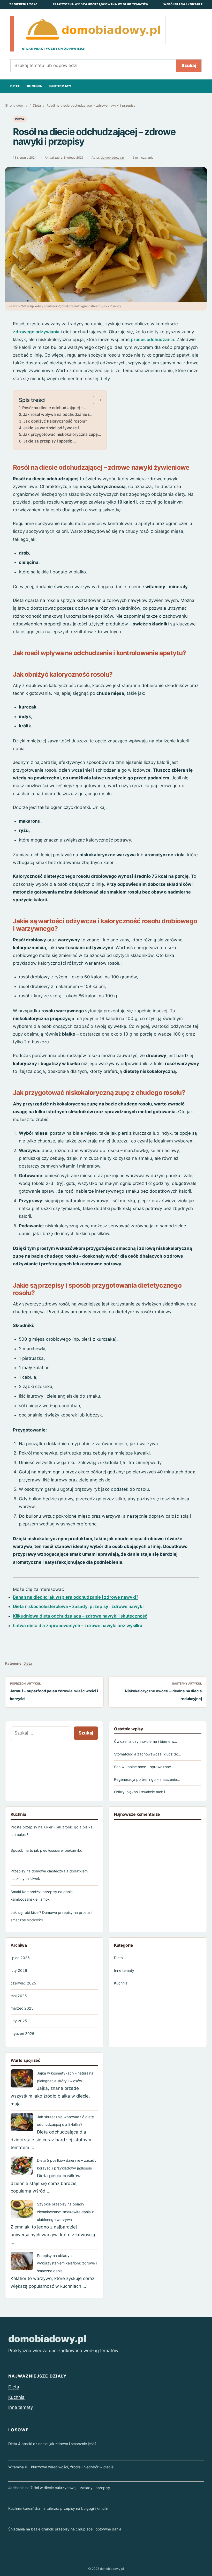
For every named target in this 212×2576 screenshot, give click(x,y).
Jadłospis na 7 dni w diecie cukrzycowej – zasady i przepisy (59, 2488)
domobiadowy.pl (113, 158)
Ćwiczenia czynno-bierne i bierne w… (146, 1741)
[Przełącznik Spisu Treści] (95, 400)
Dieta (15, 86)
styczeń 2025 (22, 2034)
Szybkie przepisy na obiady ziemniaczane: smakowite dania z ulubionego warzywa (65, 2212)
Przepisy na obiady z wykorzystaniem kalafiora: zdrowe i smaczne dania (67, 2263)
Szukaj (189, 65)
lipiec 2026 (20, 1958)
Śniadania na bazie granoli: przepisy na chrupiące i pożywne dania (65, 2529)
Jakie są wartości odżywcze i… (53, 428)
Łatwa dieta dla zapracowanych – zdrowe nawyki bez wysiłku (78, 1626)
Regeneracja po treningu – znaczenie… (147, 1779)
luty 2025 (19, 2021)
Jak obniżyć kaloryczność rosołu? (55, 421)
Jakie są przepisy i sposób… (50, 441)
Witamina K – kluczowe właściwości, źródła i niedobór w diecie (61, 2467)
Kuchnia (35, 86)
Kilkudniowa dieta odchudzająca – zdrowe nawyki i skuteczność (80, 1616)
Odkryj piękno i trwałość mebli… (141, 1792)
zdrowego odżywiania (36, 332)
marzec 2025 (22, 2008)
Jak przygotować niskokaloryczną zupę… (62, 434)
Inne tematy (60, 86)
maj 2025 (19, 1996)
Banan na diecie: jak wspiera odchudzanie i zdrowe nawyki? (76, 1597)
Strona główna (16, 105)
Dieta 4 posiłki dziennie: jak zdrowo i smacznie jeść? (52, 2444)
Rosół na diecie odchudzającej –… (54, 408)
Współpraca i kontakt (183, 4)
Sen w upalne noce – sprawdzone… (144, 1767)
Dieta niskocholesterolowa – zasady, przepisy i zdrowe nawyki (78, 1606)
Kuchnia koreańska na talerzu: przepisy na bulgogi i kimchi (58, 2508)
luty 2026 (19, 1970)
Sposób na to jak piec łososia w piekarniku (46, 1850)
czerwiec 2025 (23, 1983)
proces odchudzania (152, 339)
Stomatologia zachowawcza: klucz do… (148, 1754)
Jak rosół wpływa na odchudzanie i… (58, 414)
